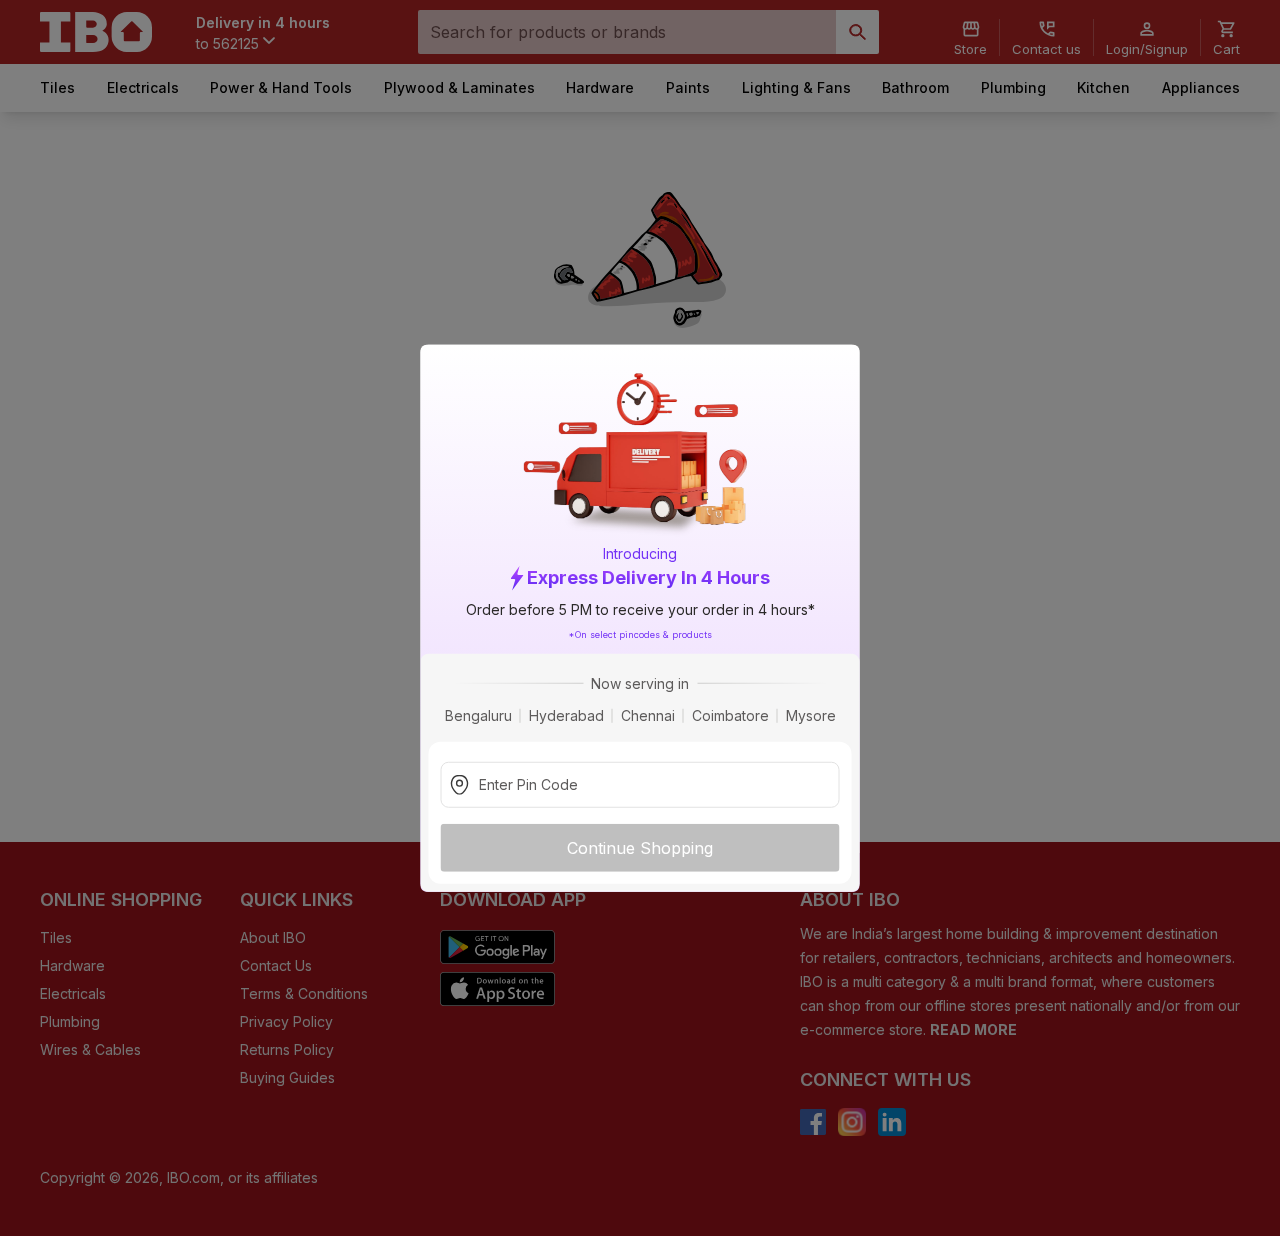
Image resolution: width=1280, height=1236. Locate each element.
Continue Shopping (640, 847)
